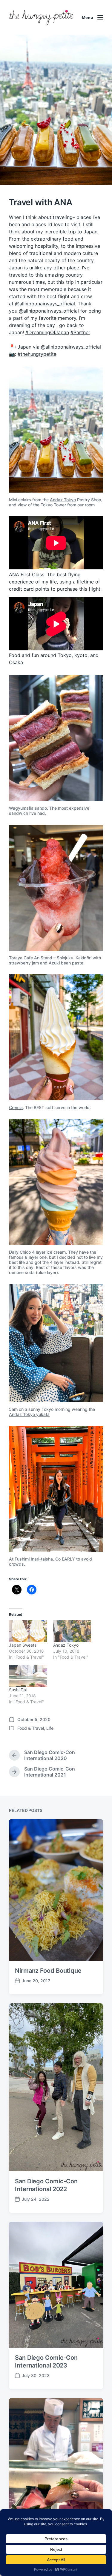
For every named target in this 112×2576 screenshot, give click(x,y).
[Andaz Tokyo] (72, 1631)
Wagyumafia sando (28, 808)
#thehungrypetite (37, 354)
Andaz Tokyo (63, 500)
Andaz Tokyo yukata (29, 1414)
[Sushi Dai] (28, 1676)
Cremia (16, 1107)
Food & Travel (31, 1728)
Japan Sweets (23, 1645)
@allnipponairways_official (45, 304)
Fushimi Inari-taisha (34, 1559)
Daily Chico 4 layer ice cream (37, 1252)
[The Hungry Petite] (41, 17)
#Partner (80, 332)
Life (50, 1728)
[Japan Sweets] (28, 1631)
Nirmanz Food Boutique (48, 1971)
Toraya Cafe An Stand (31, 958)
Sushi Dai (18, 1690)
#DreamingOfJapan (47, 332)
